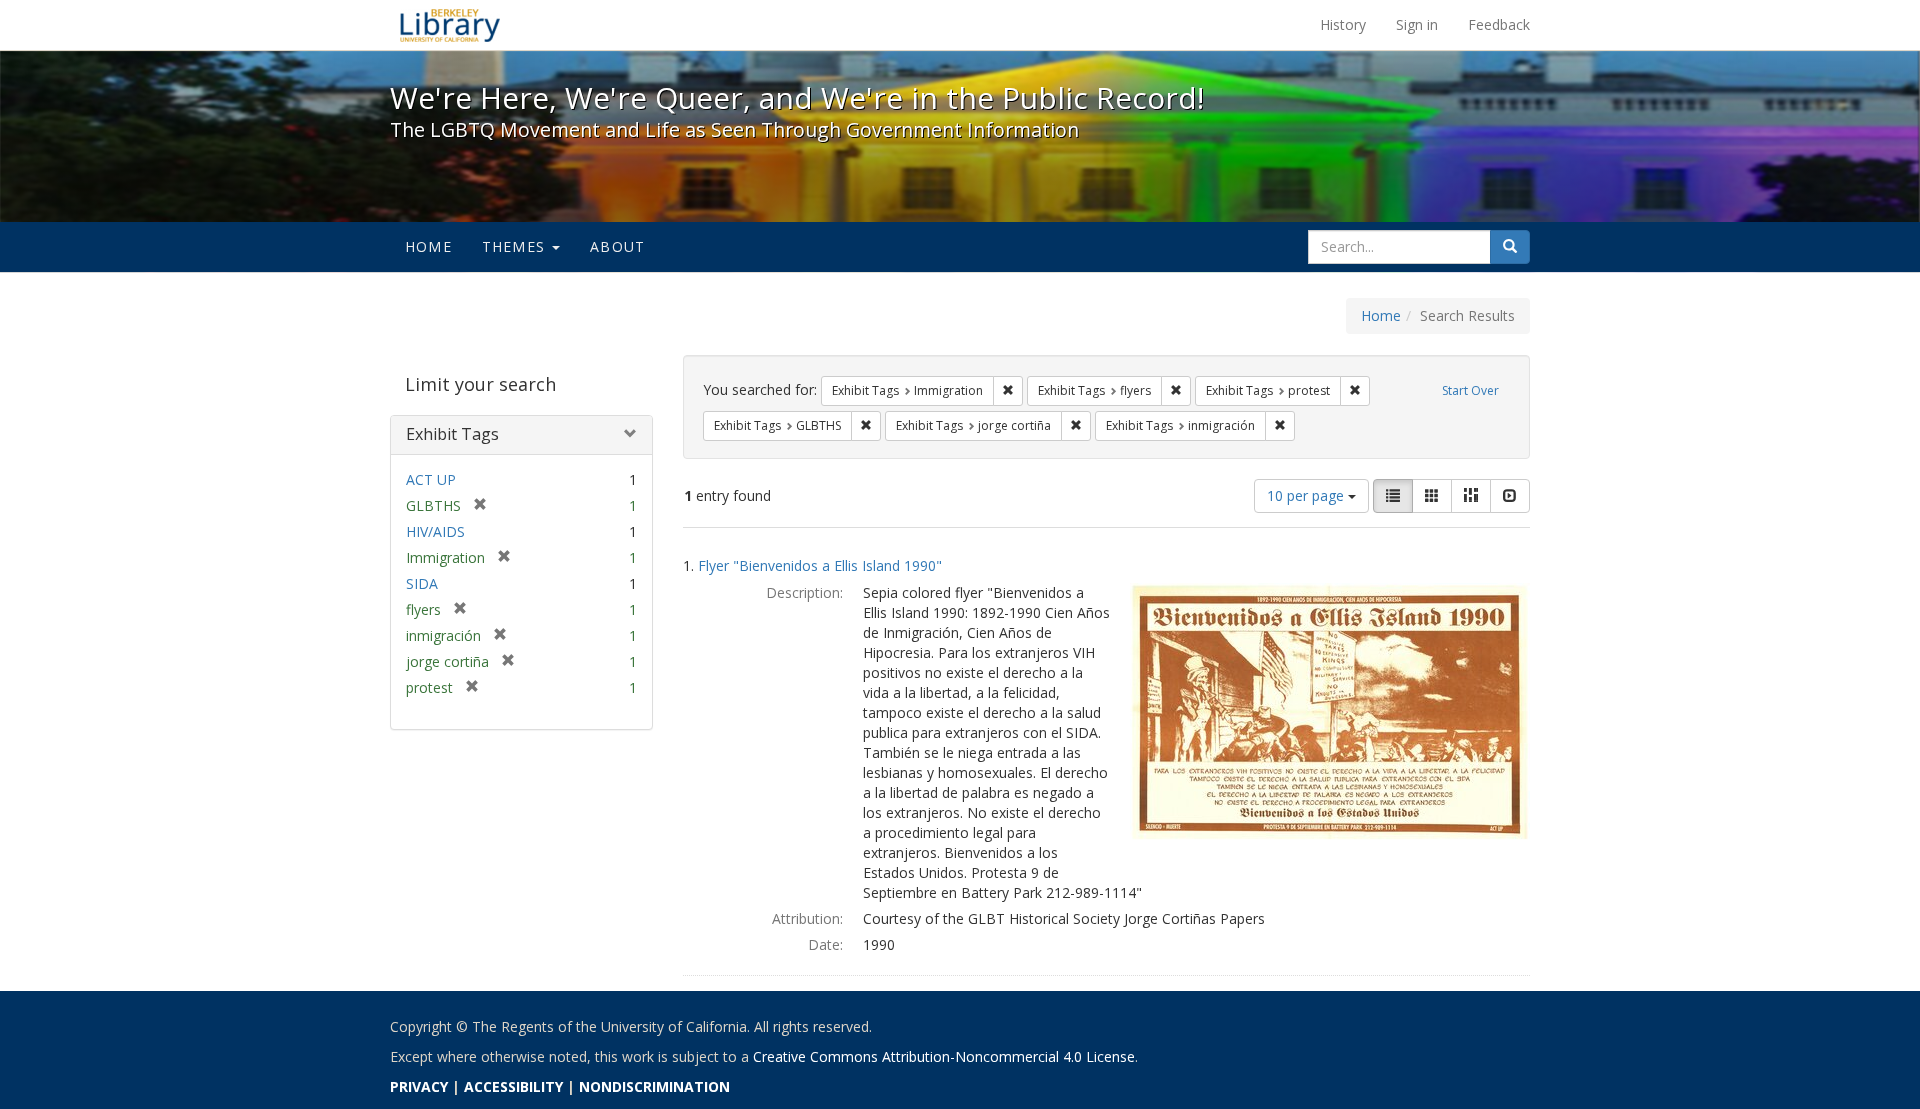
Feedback (1499, 24)
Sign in (1417, 24)
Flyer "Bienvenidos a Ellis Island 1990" (820, 565)
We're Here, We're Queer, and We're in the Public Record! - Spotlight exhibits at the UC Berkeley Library (450, 25)
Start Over (1470, 390)
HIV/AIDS (435, 531)
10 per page (1307, 495)
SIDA (422, 583)
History (1343, 24)
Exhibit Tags (452, 434)
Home (428, 246)
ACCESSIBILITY (513, 1086)
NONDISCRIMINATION (654, 1086)
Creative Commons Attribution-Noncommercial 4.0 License (944, 1056)
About (617, 246)
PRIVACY (419, 1086)
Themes (516, 246)
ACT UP (431, 479)
